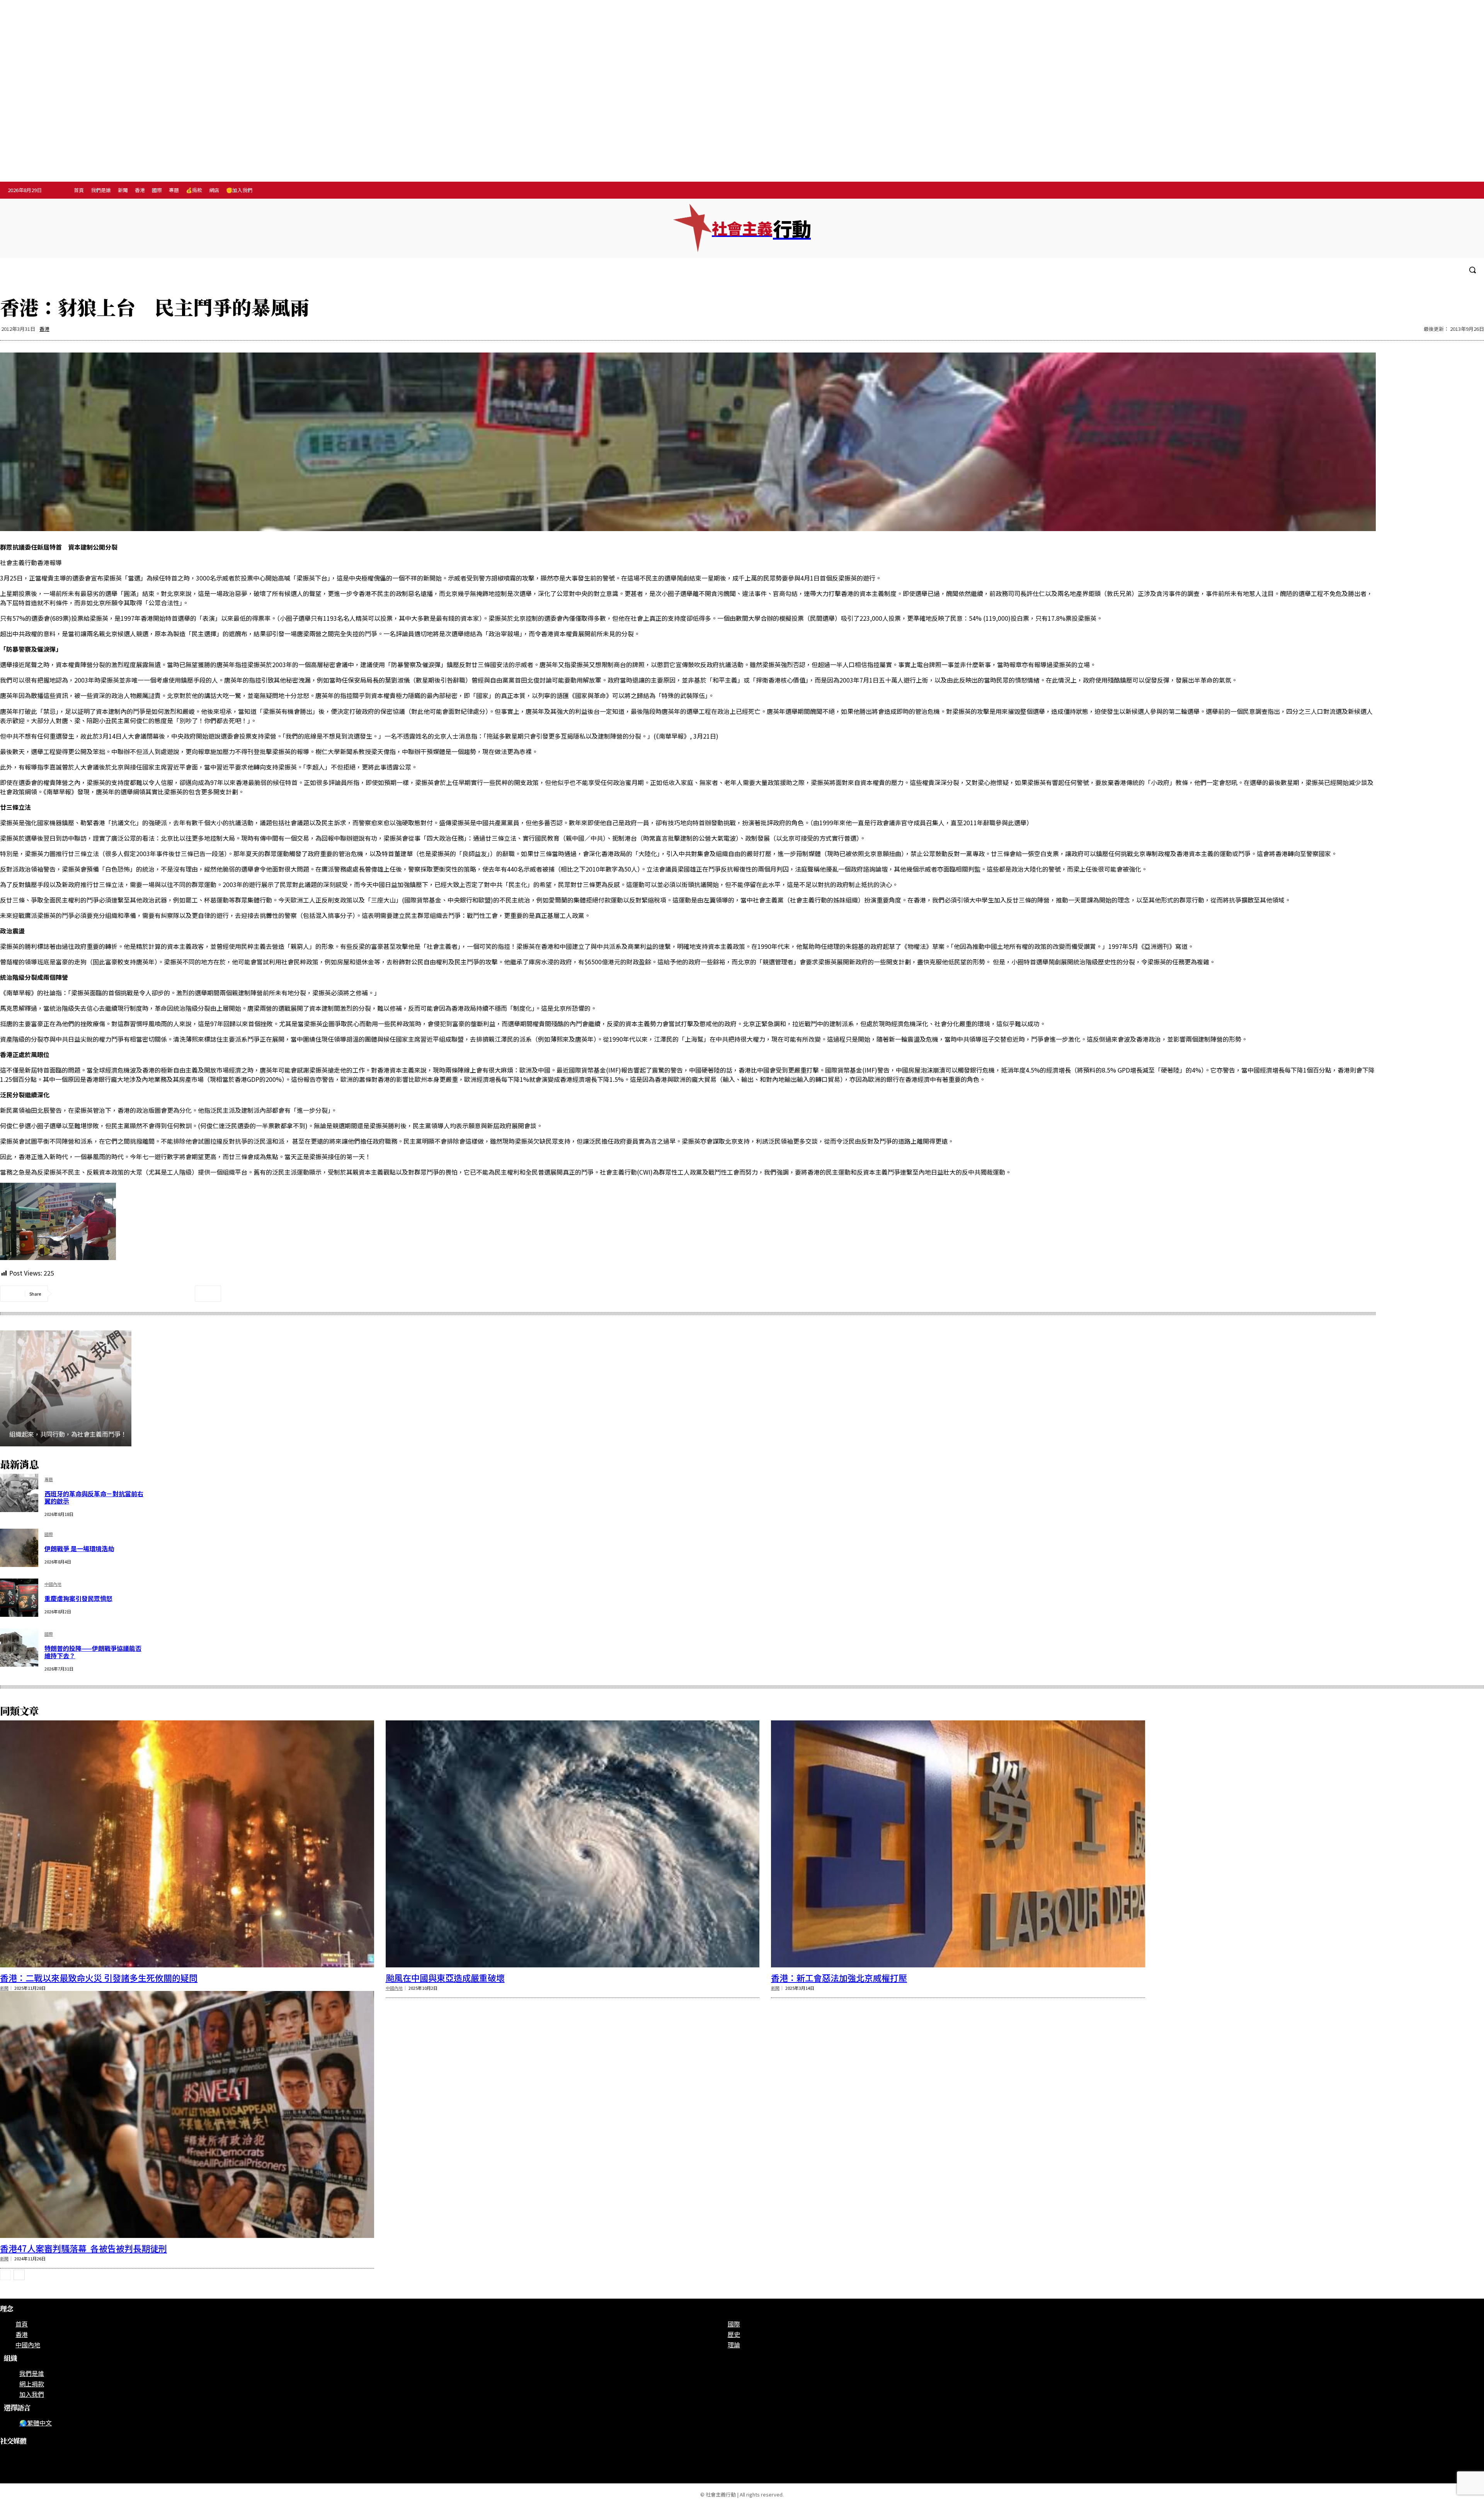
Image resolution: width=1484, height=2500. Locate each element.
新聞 (4, 1988)
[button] (1472, 270)
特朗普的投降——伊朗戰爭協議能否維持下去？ (93, 1652)
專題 (49, 1480)
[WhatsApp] (124, 1294)
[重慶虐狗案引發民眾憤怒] (19, 1598)
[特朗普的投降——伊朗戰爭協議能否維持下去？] (19, 1648)
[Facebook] (1420, 191)
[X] (1468, 191)
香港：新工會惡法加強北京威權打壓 (839, 1977)
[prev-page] (5, 2275)
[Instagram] (1436, 191)
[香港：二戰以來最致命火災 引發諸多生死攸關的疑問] (187, 1844)
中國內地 (53, 1585)
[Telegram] (1452, 191)
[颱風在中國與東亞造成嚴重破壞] (573, 1844)
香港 (44, 329)
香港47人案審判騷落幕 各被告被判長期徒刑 (83, 2248)
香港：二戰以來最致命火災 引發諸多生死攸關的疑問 (99, 1977)
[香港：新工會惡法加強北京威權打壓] (958, 1844)
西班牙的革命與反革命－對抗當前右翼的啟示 (94, 1497)
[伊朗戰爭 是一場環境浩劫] (19, 1548)
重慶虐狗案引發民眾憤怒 (78, 1598)
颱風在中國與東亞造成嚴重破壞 (445, 1977)
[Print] (152, 1294)
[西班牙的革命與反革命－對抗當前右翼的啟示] (19, 1493)
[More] (208, 1294)
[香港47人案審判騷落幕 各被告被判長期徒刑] (187, 2114)
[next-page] (19, 2275)
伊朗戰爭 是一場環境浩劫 (79, 1548)
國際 (49, 1535)
